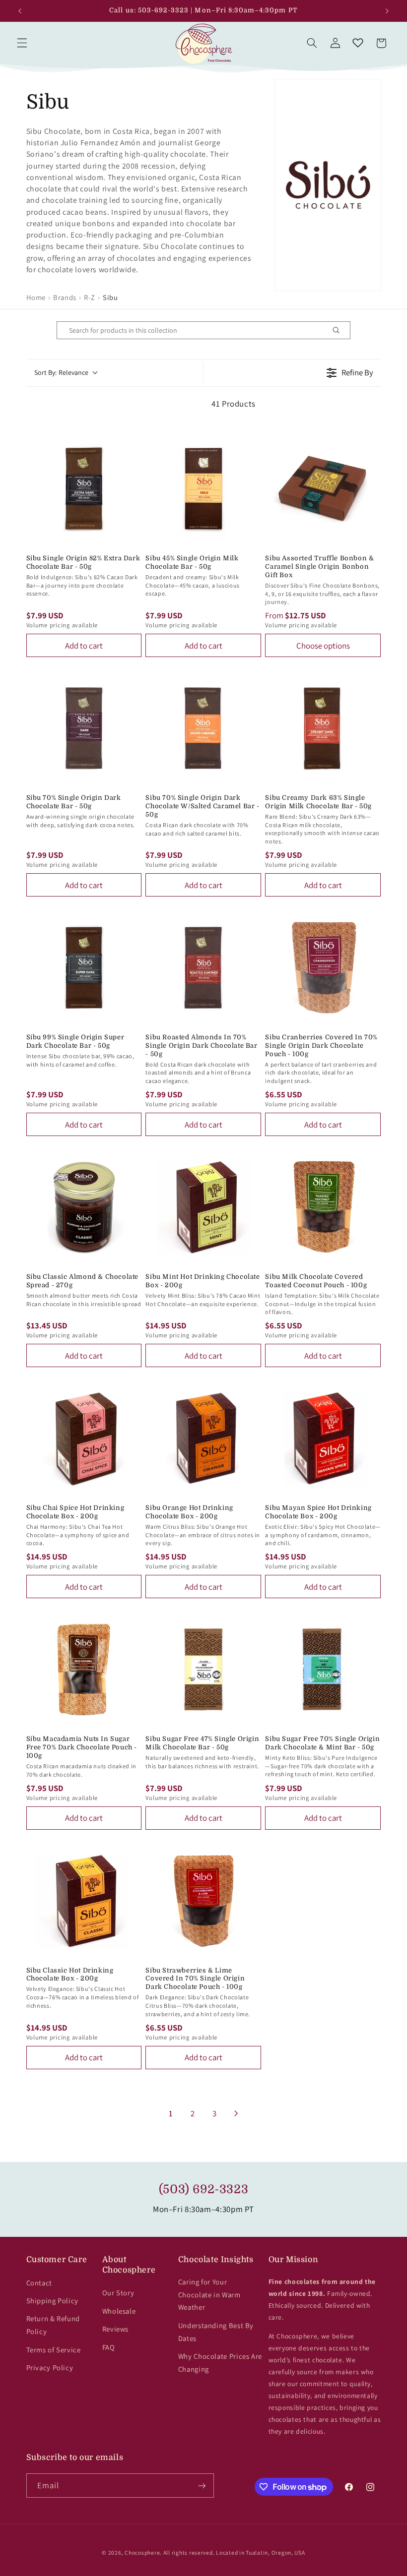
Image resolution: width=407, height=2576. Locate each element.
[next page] (236, 2113)
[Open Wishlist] (358, 43)
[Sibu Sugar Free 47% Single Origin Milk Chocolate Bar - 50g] (203, 1669)
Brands (65, 297)
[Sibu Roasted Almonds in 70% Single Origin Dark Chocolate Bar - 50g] (203, 968)
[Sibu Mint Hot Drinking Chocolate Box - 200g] (203, 1207)
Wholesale (119, 2311)
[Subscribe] (202, 2486)
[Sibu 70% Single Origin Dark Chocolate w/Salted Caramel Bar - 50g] (203, 728)
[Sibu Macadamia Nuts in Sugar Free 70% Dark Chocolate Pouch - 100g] (84, 1669)
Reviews (115, 2329)
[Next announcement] (387, 11)
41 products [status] (234, 404)
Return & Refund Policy (53, 2325)
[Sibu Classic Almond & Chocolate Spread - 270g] (84, 1207)
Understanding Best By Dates (216, 2332)
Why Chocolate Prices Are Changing (220, 2363)
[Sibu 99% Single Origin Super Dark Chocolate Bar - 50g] (84, 968)
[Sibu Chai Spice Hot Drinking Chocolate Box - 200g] (84, 1438)
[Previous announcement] (20, 11)
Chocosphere (142, 2552)
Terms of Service (54, 2350)
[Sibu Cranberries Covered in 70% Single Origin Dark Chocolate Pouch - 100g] (323, 968)
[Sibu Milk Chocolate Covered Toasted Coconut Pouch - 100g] (323, 1207)
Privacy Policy (50, 2367)
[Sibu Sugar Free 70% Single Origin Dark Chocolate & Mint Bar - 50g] (323, 1669)
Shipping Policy (52, 2301)
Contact (39, 2283)
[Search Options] (340, 330)
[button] (22, 43)
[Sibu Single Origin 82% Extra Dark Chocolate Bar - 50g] (84, 489)
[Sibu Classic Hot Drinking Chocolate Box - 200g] (84, 1901)
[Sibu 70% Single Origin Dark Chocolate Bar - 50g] (84, 728)
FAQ (109, 2347)
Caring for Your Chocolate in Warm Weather (209, 2295)
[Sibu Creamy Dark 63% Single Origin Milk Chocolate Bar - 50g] (323, 728)
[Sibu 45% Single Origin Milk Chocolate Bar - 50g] (203, 489)
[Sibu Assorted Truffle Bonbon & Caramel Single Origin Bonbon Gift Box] (323, 489)
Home (36, 297)
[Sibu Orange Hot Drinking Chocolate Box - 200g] (203, 1438)
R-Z (90, 297)
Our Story (118, 2293)
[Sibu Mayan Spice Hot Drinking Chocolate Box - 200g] (323, 1438)
